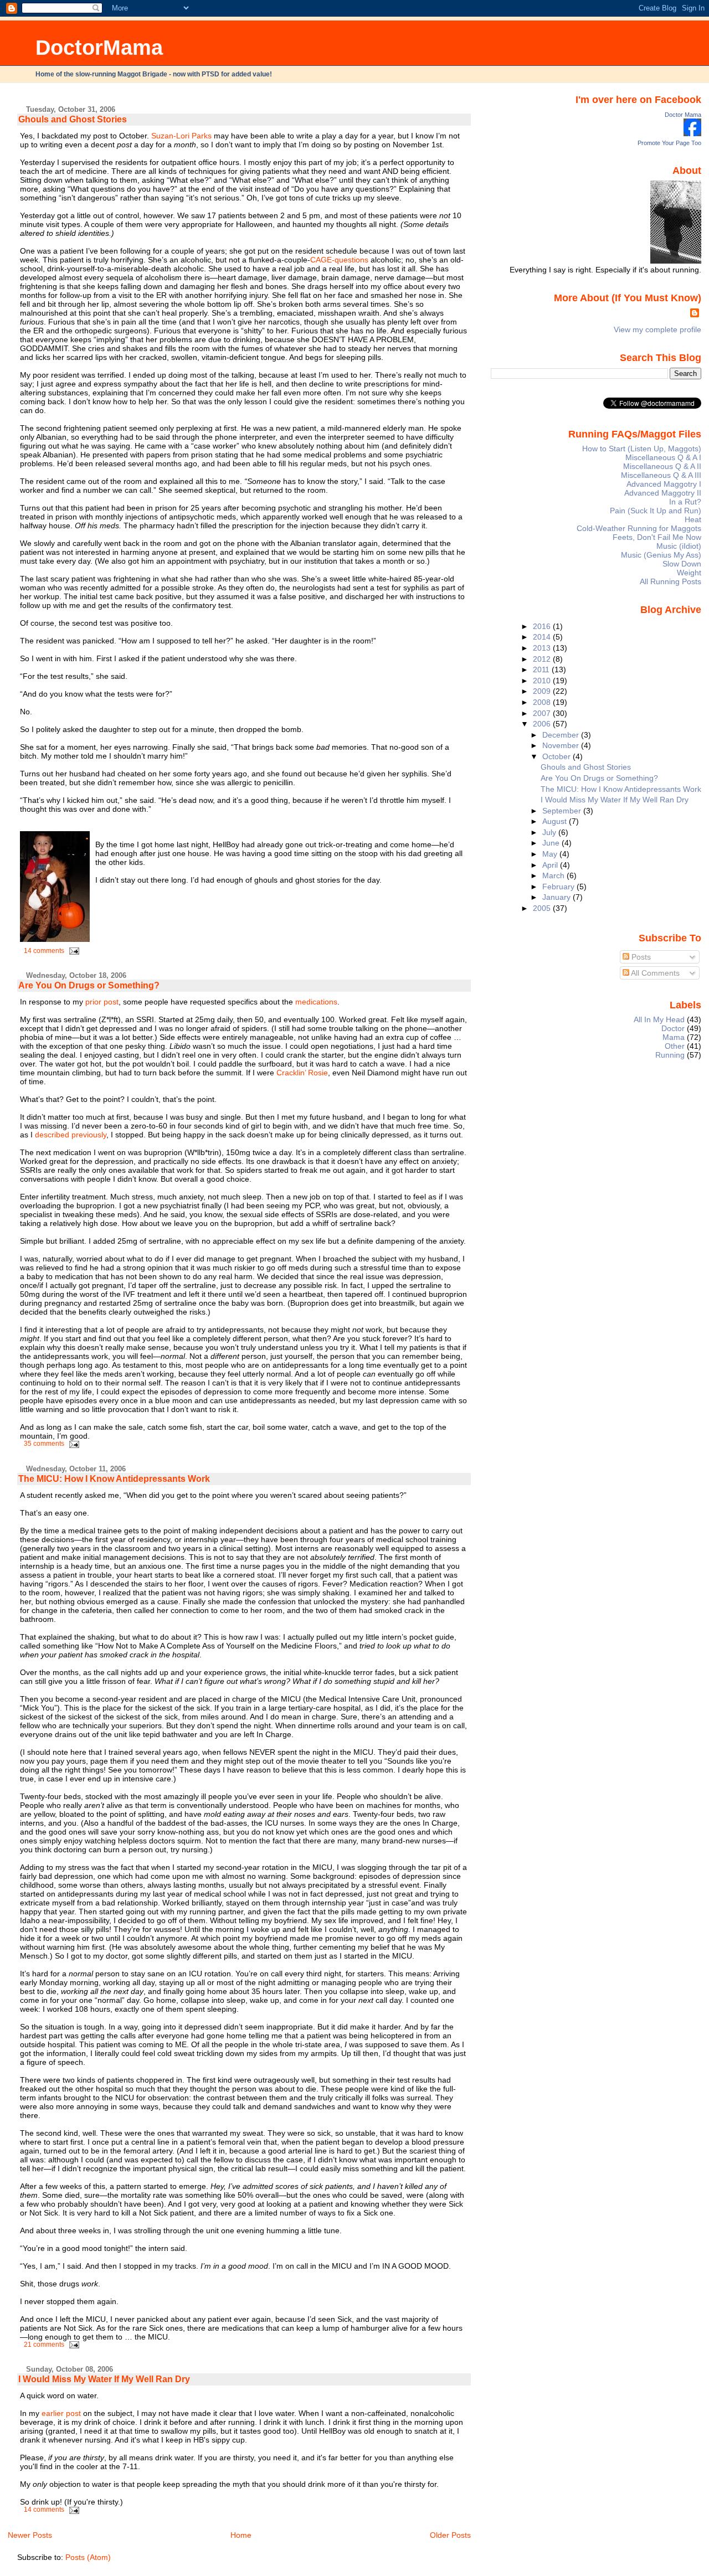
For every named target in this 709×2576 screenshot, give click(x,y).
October (558, 756)
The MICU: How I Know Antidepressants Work (114, 1479)
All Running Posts (671, 581)
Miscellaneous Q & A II (662, 466)
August (556, 821)
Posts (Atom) (88, 2557)
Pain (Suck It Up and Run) (656, 511)
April (551, 865)
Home (241, 2535)
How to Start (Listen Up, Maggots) (642, 449)
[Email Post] (73, 951)
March (554, 875)
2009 (543, 691)
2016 (543, 626)
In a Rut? (685, 502)
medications (316, 1002)
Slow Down (682, 564)
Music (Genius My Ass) (661, 555)
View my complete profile (657, 329)
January (558, 897)
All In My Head (659, 1019)
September (563, 811)
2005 (543, 908)
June (552, 843)
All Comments (654, 973)
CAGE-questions (339, 260)
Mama (674, 1037)
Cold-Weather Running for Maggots (639, 528)
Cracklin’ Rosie (302, 1073)
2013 (543, 648)
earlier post (61, 2413)
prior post (102, 1002)
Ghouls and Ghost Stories (73, 119)
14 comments (44, 951)
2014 (543, 637)
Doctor (673, 1028)
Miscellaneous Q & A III (661, 475)
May (551, 854)
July (550, 832)
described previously (71, 1135)
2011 (542, 669)
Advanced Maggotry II (663, 493)
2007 (543, 713)
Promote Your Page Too (669, 143)
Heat (693, 519)
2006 (543, 724)
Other (675, 1046)
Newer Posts (30, 2535)
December (562, 735)
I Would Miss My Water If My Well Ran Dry (104, 2379)
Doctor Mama (683, 115)
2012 (543, 659)
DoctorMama (99, 47)
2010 (543, 681)
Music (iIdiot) (679, 546)
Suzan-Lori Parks (181, 136)
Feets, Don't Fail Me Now (657, 537)
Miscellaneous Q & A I (663, 457)
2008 (543, 702)
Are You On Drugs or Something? (89, 985)
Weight (689, 573)
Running (670, 1055)
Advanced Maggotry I (664, 484)
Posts (640, 957)
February (559, 887)
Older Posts (450, 2535)
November (562, 745)
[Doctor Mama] (692, 133)
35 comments (44, 1444)
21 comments (44, 2345)
